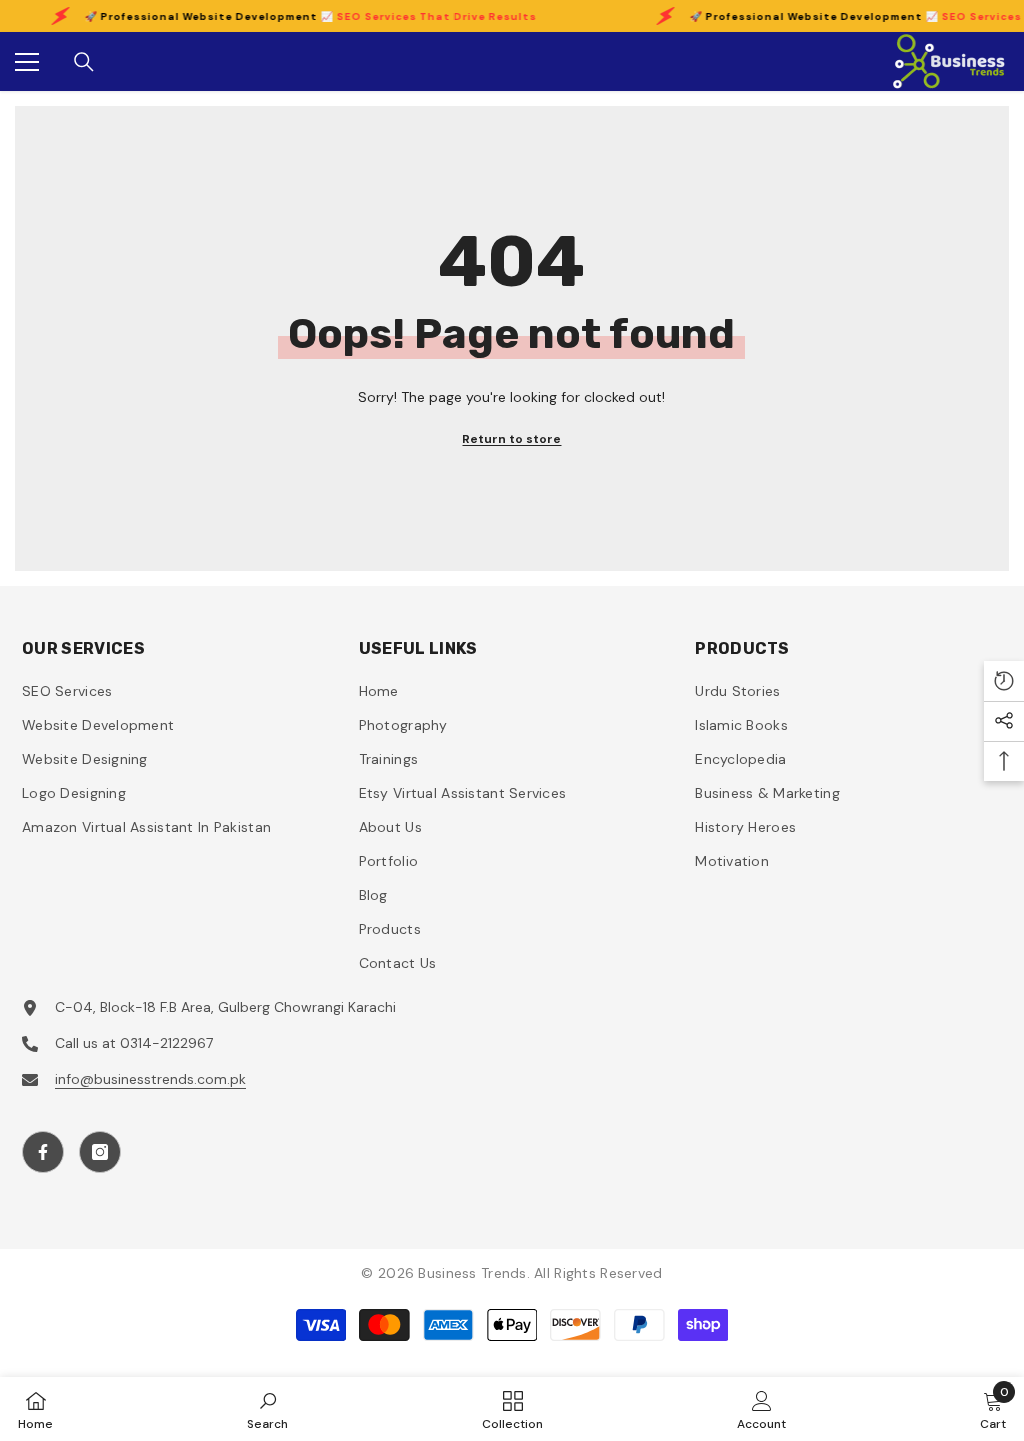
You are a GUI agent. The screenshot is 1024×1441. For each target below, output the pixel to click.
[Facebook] (43, 1152)
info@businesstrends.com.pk (150, 1079)
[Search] (84, 62)
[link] (267, 1409)
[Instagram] (100, 1152)
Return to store (511, 439)
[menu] (27, 62)
